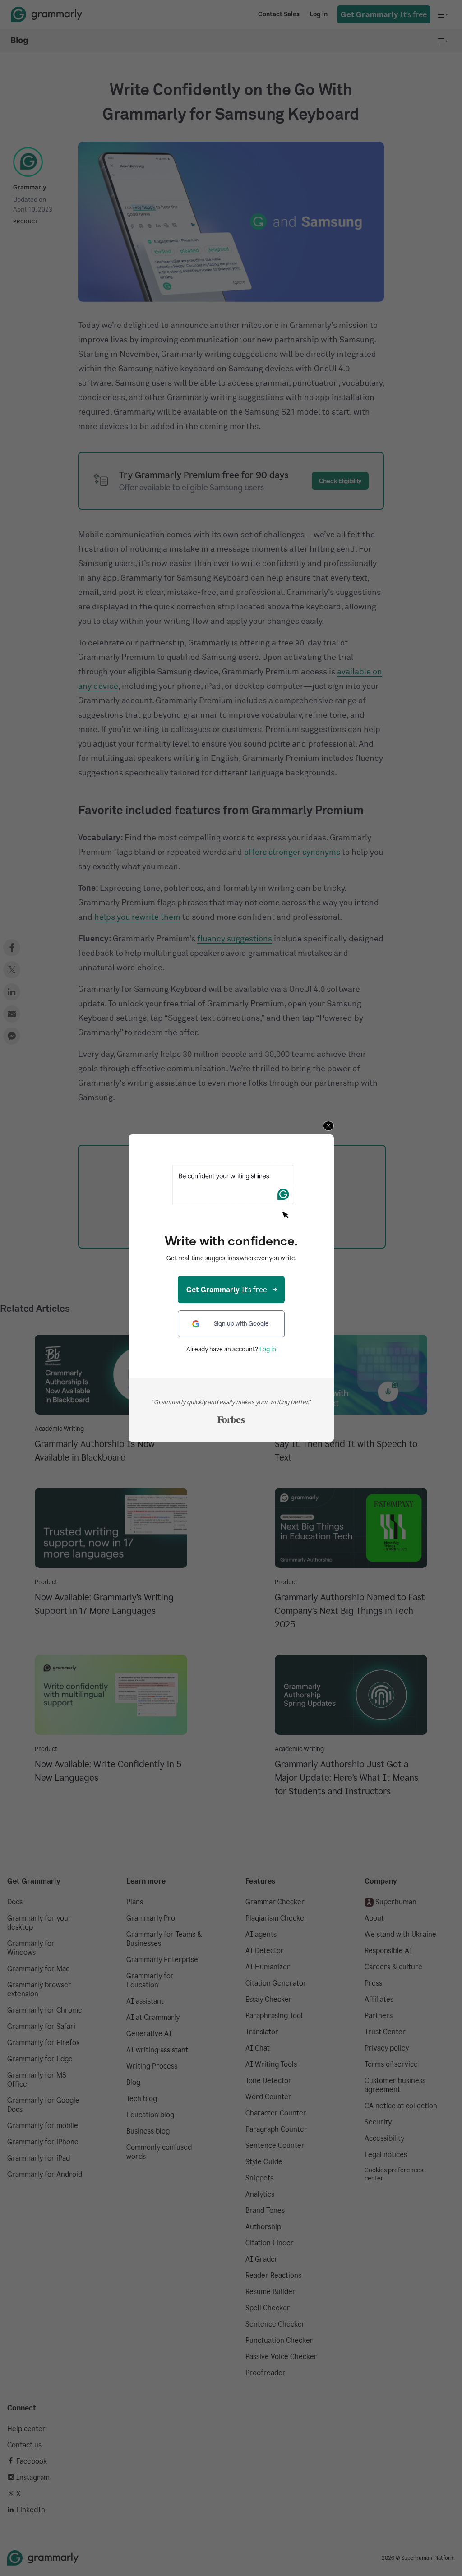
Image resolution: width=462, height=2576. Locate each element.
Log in (268, 1349)
